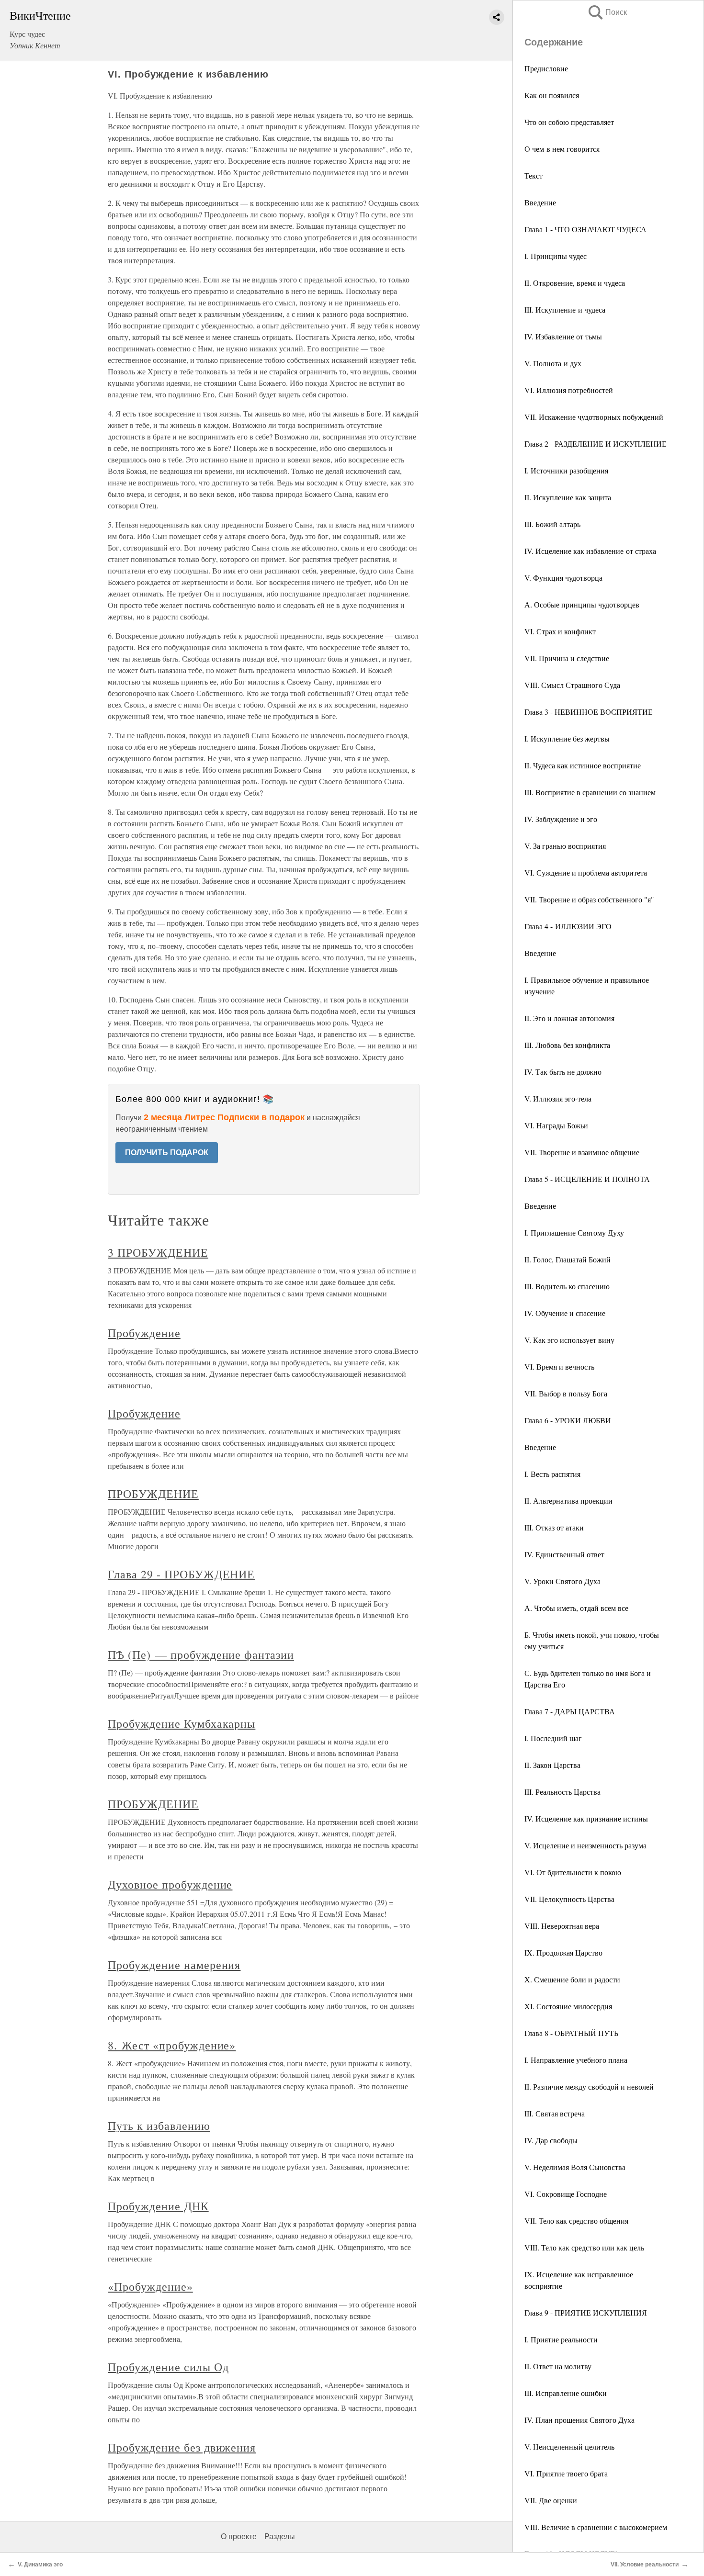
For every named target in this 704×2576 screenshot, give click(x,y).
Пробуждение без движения (182, 2447)
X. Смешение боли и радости (572, 1979)
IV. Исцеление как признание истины (586, 1818)
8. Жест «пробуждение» (172, 2045)
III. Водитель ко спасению (567, 1286)
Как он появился (552, 95)
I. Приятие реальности (561, 2339)
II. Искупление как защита (568, 497)
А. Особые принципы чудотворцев (582, 604)
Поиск (607, 12)
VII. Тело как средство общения (576, 2221)
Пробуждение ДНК (158, 2206)
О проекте (239, 2537)
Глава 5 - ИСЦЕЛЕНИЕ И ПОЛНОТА (587, 1179)
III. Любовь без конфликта (567, 1045)
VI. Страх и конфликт (560, 631)
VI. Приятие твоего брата (566, 2473)
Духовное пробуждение (170, 1884)
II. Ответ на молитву (558, 2366)
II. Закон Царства (552, 1765)
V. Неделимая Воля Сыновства (575, 2167)
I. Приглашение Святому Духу (574, 1232)
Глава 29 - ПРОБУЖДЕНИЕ (181, 1574)
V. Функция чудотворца (563, 578)
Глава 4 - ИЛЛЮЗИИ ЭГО (568, 926)
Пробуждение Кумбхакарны (182, 1723)
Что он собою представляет (569, 122)
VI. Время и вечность (559, 1367)
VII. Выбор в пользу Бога (566, 1393)
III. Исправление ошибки (566, 2393)
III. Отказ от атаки (554, 1527)
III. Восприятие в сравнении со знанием (590, 792)
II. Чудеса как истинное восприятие (583, 765)
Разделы (280, 2537)
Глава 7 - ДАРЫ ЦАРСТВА (570, 1711)
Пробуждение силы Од (168, 2367)
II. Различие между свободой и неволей (589, 2087)
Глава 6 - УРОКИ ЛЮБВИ (568, 1420)
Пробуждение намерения (174, 1965)
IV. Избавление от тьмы (563, 336)
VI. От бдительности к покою (573, 1872)
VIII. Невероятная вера (562, 1926)
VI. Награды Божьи (556, 1125)
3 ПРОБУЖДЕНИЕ (158, 1252)
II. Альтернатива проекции (568, 1501)
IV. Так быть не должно (563, 1072)
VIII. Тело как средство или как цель (584, 2247)
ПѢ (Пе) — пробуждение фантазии (201, 1654)
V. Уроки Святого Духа (562, 1581)
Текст (534, 175)
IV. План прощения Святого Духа (579, 2420)
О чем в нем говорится (562, 149)
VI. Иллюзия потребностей (569, 390)
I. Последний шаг (553, 1738)
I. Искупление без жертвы (567, 738)
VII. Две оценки (551, 2500)
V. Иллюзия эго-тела (558, 1098)
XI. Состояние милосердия (568, 2006)
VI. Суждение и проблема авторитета (586, 872)
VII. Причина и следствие (567, 658)
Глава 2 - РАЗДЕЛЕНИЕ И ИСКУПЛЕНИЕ (596, 444)
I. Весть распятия (552, 1474)
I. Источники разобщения (566, 470)
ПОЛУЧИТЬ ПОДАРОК (167, 1153)
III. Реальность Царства (562, 1792)
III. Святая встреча (555, 2113)
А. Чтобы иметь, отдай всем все (576, 1608)
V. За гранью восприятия (565, 846)
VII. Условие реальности (645, 2565)
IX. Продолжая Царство (563, 1952)
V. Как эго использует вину (569, 1340)
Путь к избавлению (159, 2126)
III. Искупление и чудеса (565, 309)
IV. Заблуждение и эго (561, 819)
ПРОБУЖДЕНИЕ (153, 1494)
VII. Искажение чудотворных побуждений (594, 417)
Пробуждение (144, 1333)
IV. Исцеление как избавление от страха (590, 551)
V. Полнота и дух (553, 363)
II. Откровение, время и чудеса (575, 283)
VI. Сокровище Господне (566, 2194)
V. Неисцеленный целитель (569, 2447)
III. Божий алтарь (552, 524)
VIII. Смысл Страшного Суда (572, 685)
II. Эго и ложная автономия (569, 1018)
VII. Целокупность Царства (569, 1899)
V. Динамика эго (40, 2565)
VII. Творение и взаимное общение (582, 1152)
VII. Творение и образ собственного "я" (589, 899)
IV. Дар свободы (551, 2140)
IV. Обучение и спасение (565, 1313)
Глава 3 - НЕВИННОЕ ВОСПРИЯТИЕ (589, 712)
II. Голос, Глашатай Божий (568, 1259)
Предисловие (546, 68)
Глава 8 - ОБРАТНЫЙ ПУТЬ (571, 2033)
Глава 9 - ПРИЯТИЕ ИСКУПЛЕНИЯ (586, 2312)
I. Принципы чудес (556, 256)
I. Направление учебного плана (576, 2060)
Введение (540, 202)
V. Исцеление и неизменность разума (585, 1845)
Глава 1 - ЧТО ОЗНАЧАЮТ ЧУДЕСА (585, 229)
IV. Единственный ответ (564, 1554)
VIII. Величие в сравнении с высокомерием (596, 2527)
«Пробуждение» (150, 2286)
